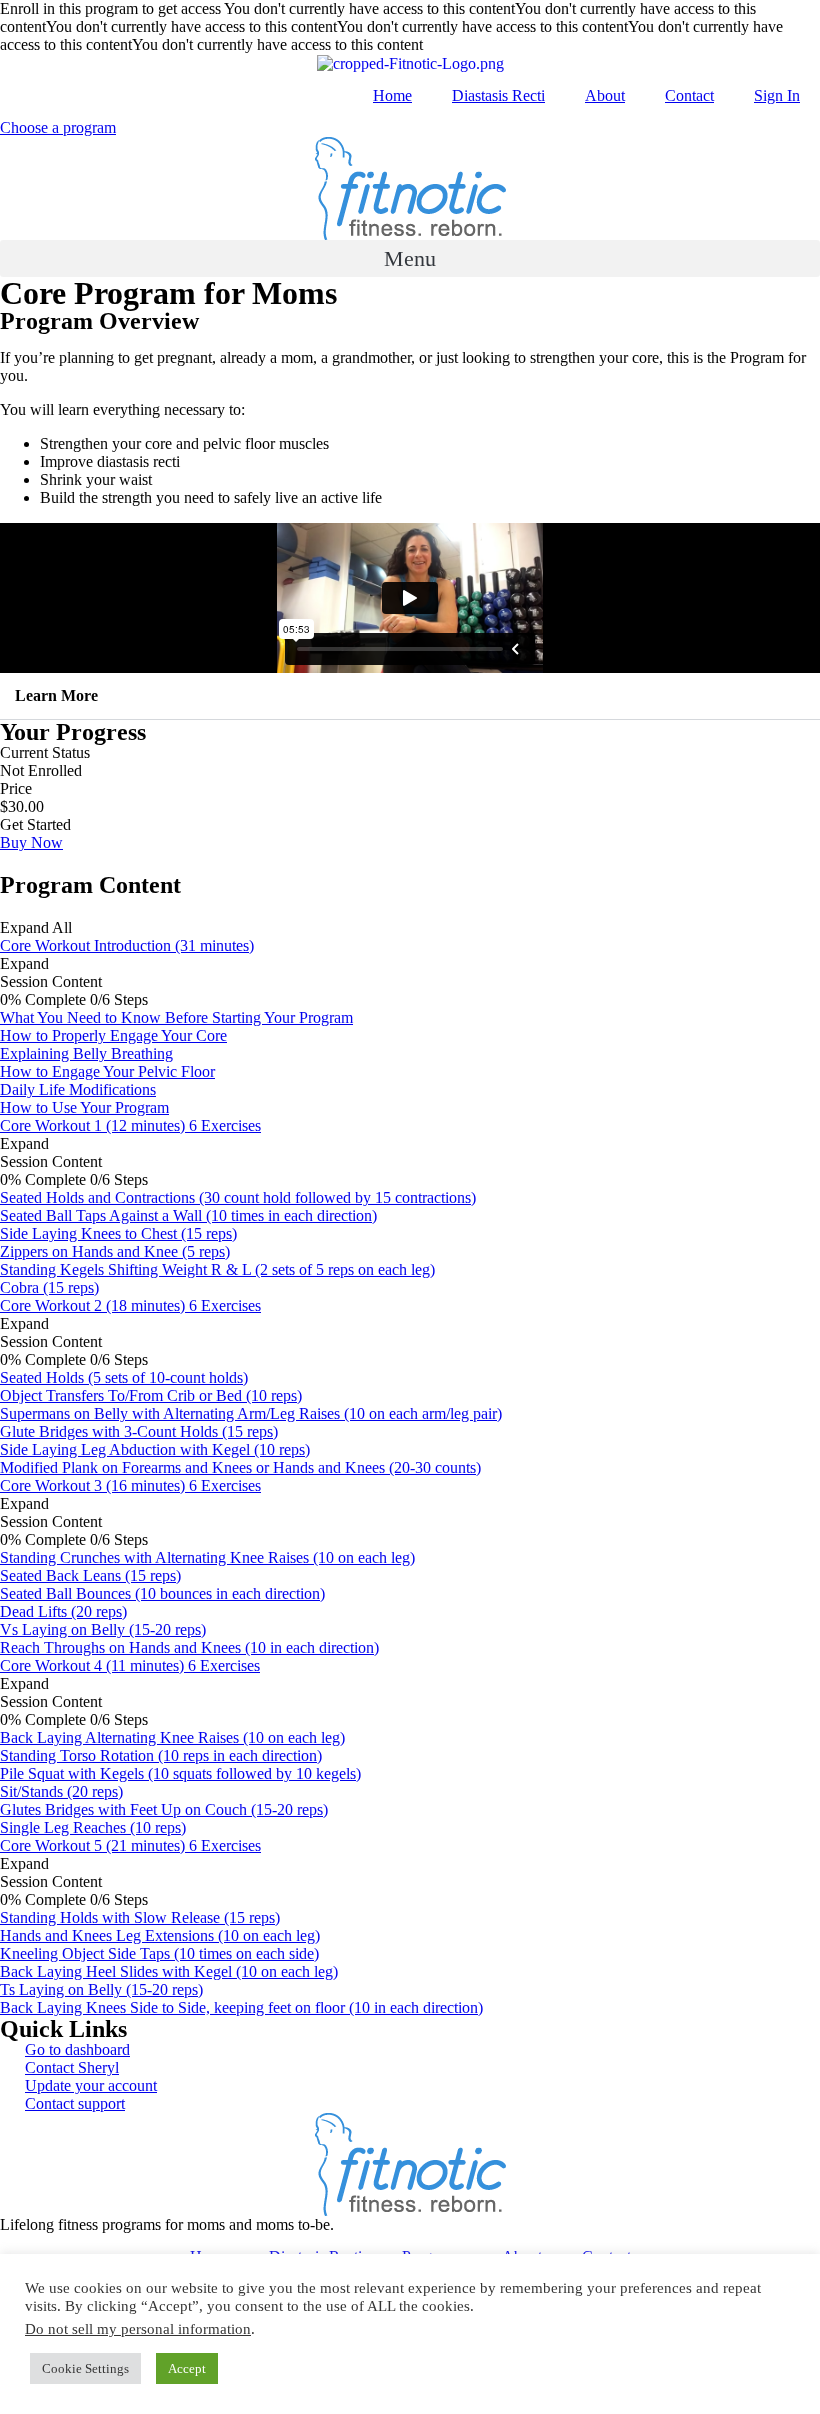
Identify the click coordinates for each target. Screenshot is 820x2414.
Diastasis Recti (498, 95)
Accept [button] (187, 2368)
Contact (689, 95)
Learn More (56, 695)
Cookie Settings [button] (85, 2368)
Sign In (777, 95)
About (605, 95)
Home (392, 95)
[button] (410, 258)
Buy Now (31, 842)
